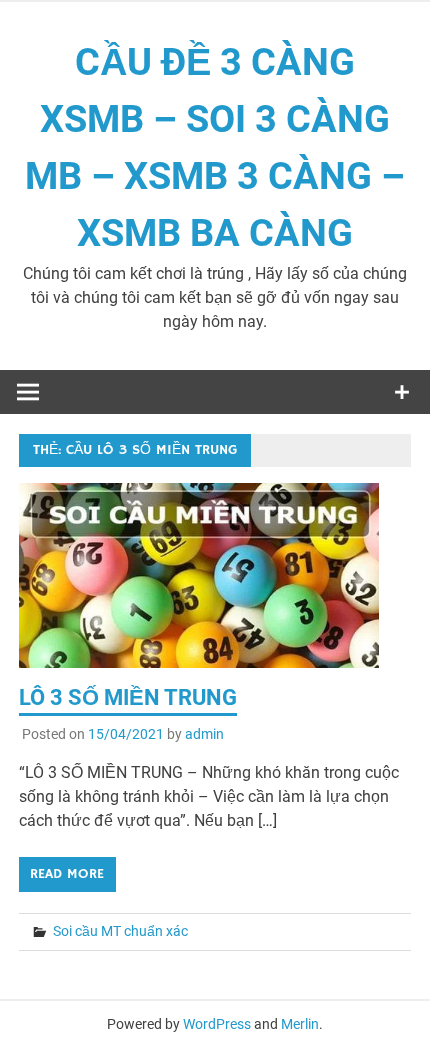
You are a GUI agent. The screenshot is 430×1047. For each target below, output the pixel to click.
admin (204, 734)
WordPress (217, 1024)
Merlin (300, 1024)
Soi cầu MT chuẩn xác (120, 931)
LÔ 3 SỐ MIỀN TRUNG (128, 697)
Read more (67, 874)
